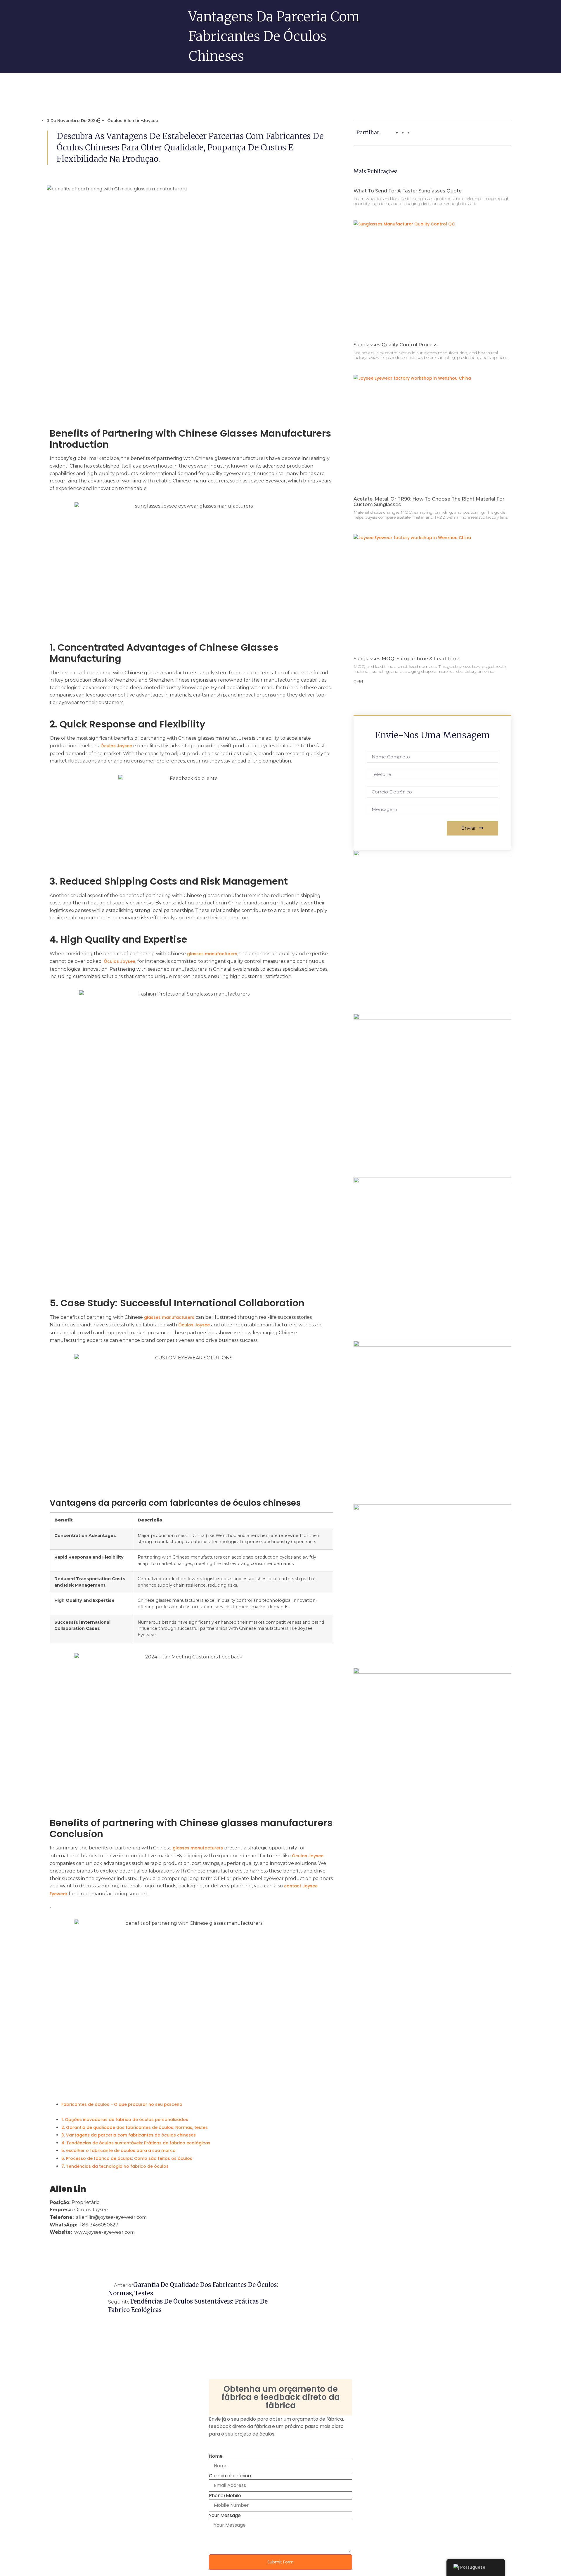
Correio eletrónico (230, 2476)
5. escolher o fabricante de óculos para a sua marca (118, 2151)
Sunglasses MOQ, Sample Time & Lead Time (406, 659)
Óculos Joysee (116, 746)
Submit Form (280, 2562)
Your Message (225, 2516)
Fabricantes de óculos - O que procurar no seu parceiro (122, 2104)
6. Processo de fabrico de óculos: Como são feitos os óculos (127, 2158)
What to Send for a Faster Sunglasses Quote (408, 191)
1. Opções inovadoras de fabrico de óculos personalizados (125, 2120)
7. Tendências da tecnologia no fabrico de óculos (115, 2166)
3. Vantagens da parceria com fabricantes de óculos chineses (129, 2135)
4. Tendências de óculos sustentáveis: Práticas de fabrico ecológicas (136, 2143)
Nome (216, 2456)
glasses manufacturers (212, 954)
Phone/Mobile (225, 2496)
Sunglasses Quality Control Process (396, 345)
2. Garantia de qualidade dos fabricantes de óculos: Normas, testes (135, 2127)
